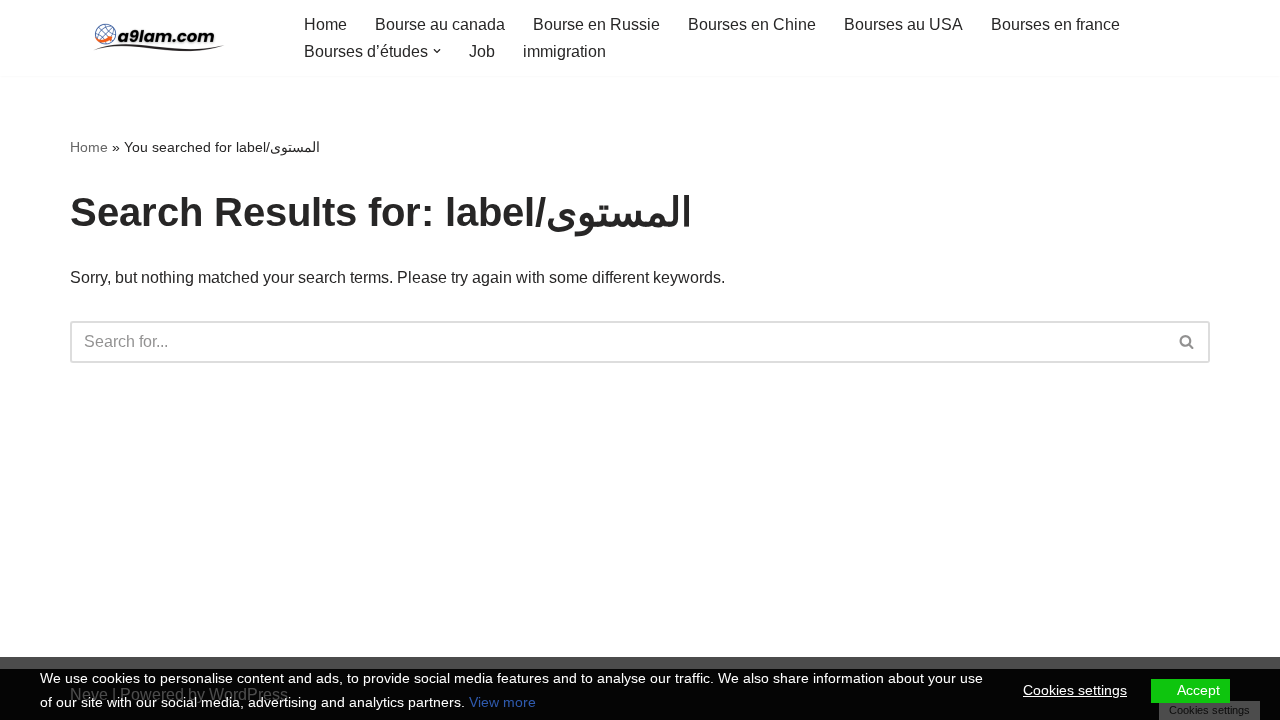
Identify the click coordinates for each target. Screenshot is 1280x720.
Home (325, 24)
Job (482, 51)
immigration (564, 51)
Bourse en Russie (596, 24)
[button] (437, 51)
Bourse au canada (440, 24)
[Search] (1187, 342)
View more (502, 702)
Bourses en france (1055, 24)
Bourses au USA (903, 24)
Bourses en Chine (752, 24)
